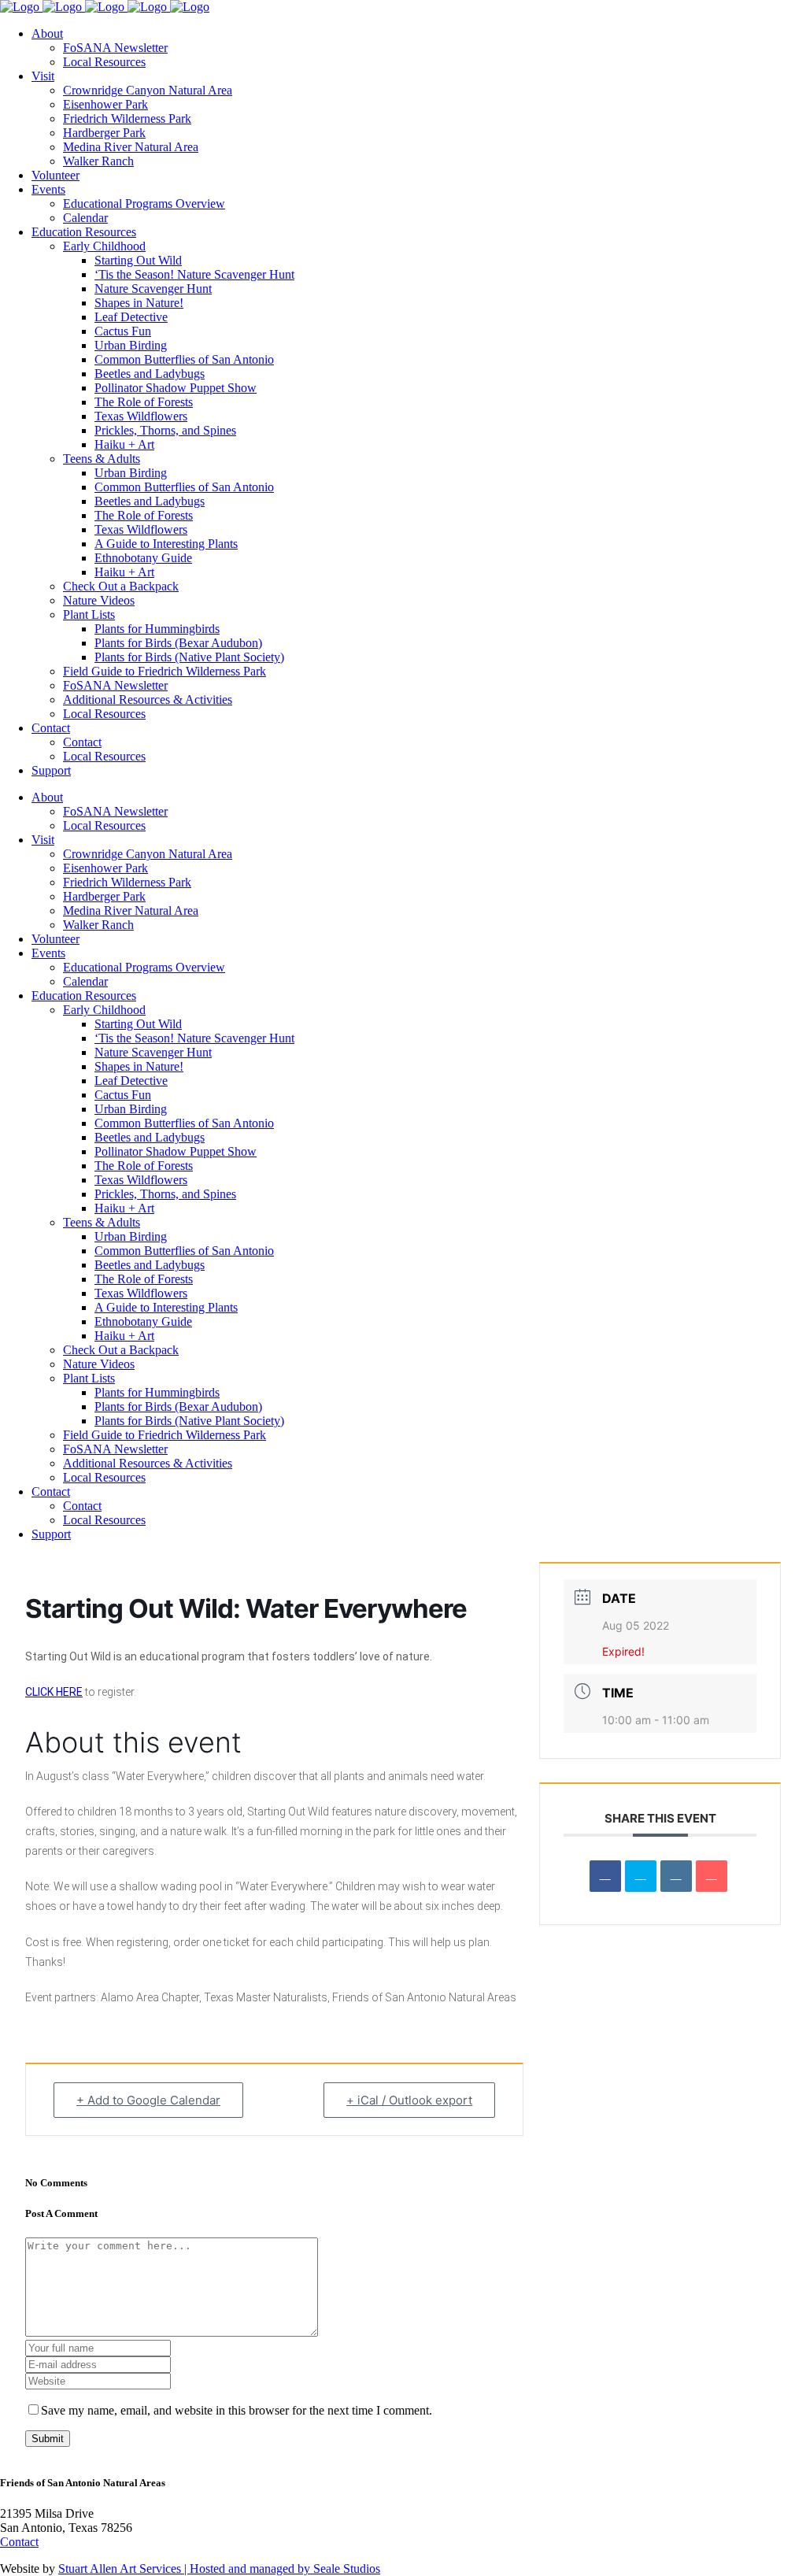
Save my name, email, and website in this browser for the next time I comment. (237, 2410)
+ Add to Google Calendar (148, 2100)
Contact (19, 2542)
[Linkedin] (676, 1876)
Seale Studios (347, 2569)
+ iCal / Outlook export (409, 2100)
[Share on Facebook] (605, 1876)
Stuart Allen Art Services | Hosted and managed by (186, 2569)
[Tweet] (641, 1876)
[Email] (712, 1876)
